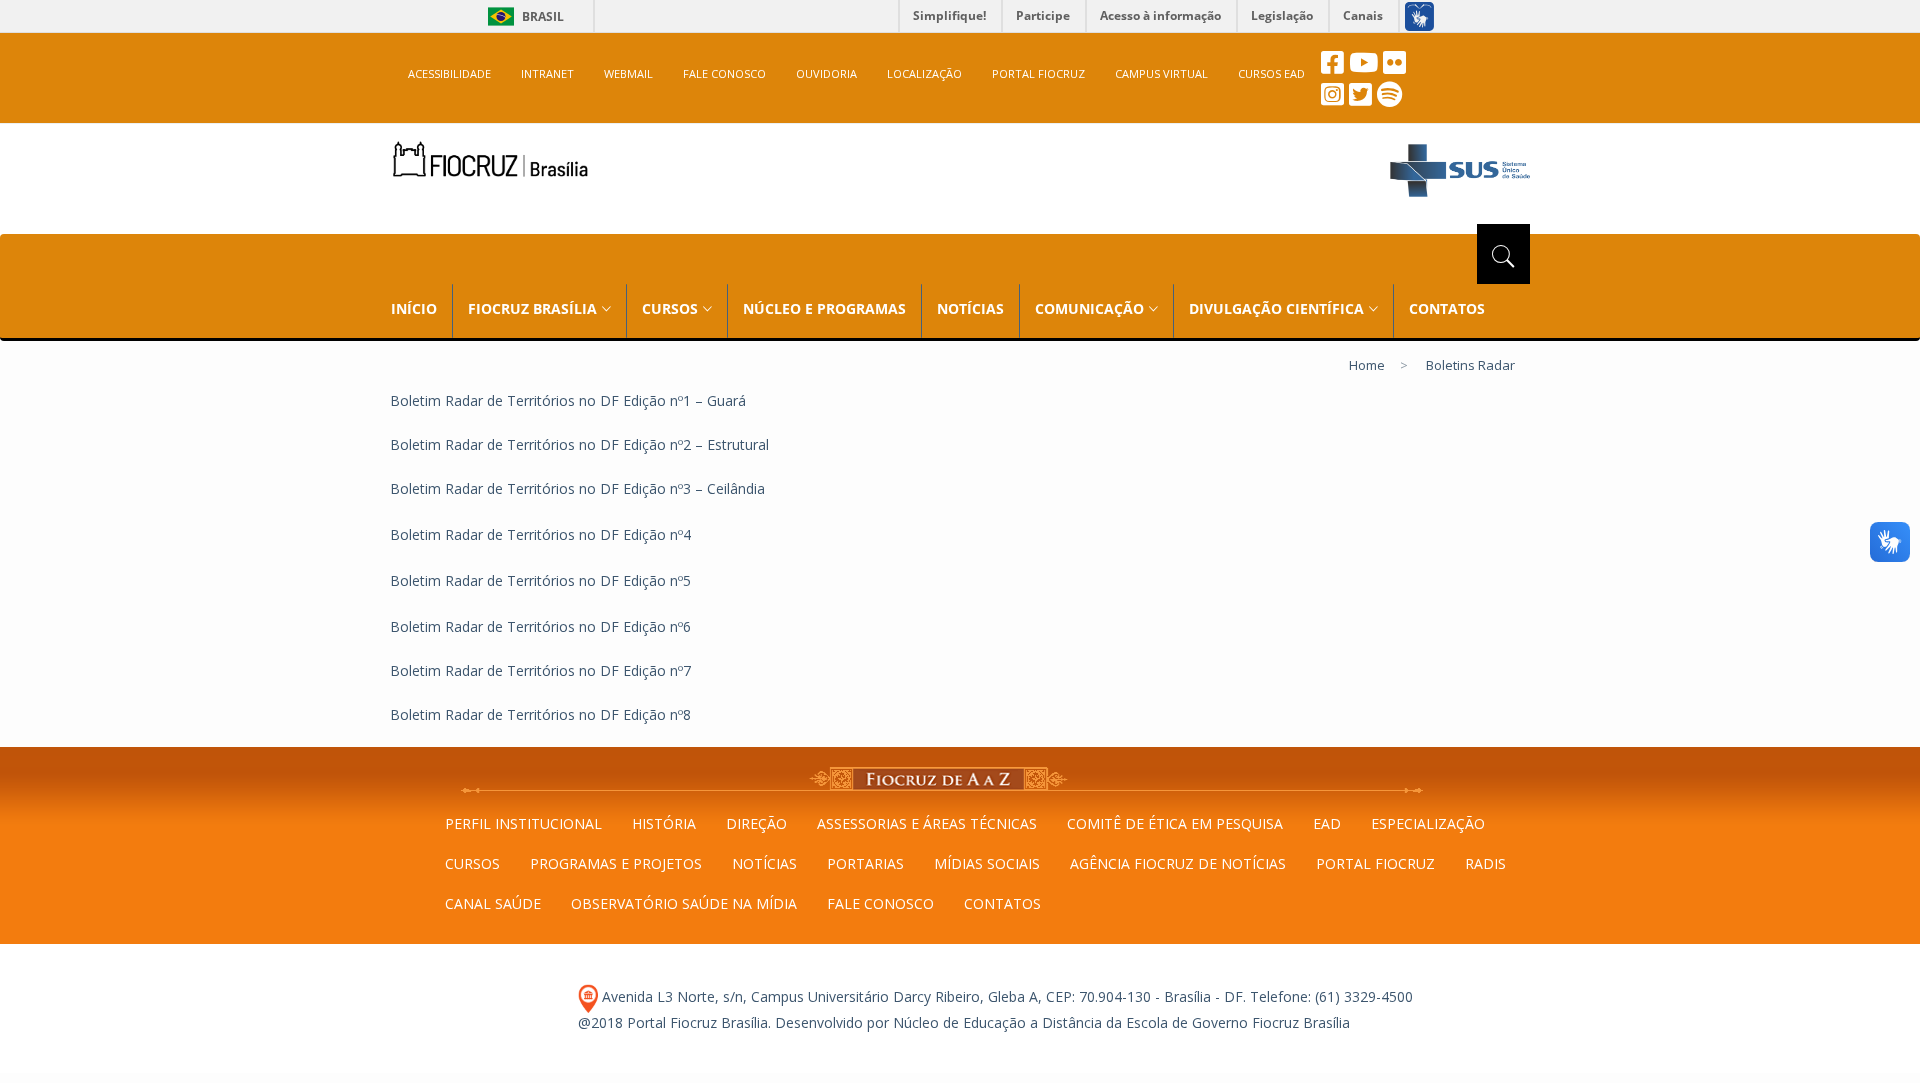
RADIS (1485, 863)
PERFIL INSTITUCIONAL (523, 823)
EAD (1327, 823)
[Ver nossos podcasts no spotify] (1389, 99)
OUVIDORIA (826, 73)
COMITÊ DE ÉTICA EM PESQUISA (1175, 823)
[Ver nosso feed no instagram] (1332, 99)
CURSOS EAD (1271, 73)
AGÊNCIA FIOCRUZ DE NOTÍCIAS (1178, 863)
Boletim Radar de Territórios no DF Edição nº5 (540, 580)
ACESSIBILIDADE (449, 73)
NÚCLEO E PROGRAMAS (824, 308)
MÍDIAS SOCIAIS (987, 863)
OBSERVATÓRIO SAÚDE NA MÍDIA (684, 903)
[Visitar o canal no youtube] (1363, 67)
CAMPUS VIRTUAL (1161, 73)
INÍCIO (414, 308)
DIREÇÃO (756, 823)
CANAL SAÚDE (493, 903)
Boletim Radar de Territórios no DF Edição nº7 (540, 670)
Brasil (522, 16)
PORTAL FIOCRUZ (1038, 73)
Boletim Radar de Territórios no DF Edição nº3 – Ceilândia (577, 488)
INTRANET (547, 73)
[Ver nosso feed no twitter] (1360, 99)
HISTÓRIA (664, 823)
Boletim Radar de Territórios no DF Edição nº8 (540, 714)
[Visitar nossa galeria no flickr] (1394, 67)
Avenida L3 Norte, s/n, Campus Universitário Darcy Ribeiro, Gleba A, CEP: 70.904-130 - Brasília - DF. (922, 996)
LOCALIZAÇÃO (924, 73)
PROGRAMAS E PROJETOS (616, 863)
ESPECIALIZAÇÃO (1428, 823)
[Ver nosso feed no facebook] (1332, 67)
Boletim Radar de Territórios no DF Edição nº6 (540, 626)
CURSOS (472, 863)
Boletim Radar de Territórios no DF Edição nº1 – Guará (568, 400)
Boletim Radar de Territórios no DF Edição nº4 (540, 534)
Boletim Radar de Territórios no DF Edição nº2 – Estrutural (579, 444)
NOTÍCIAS (970, 308)
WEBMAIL (628, 73)
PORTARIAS (865, 863)
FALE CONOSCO (724, 73)
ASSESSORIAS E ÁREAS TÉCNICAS (927, 823)
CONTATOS (1447, 308)
